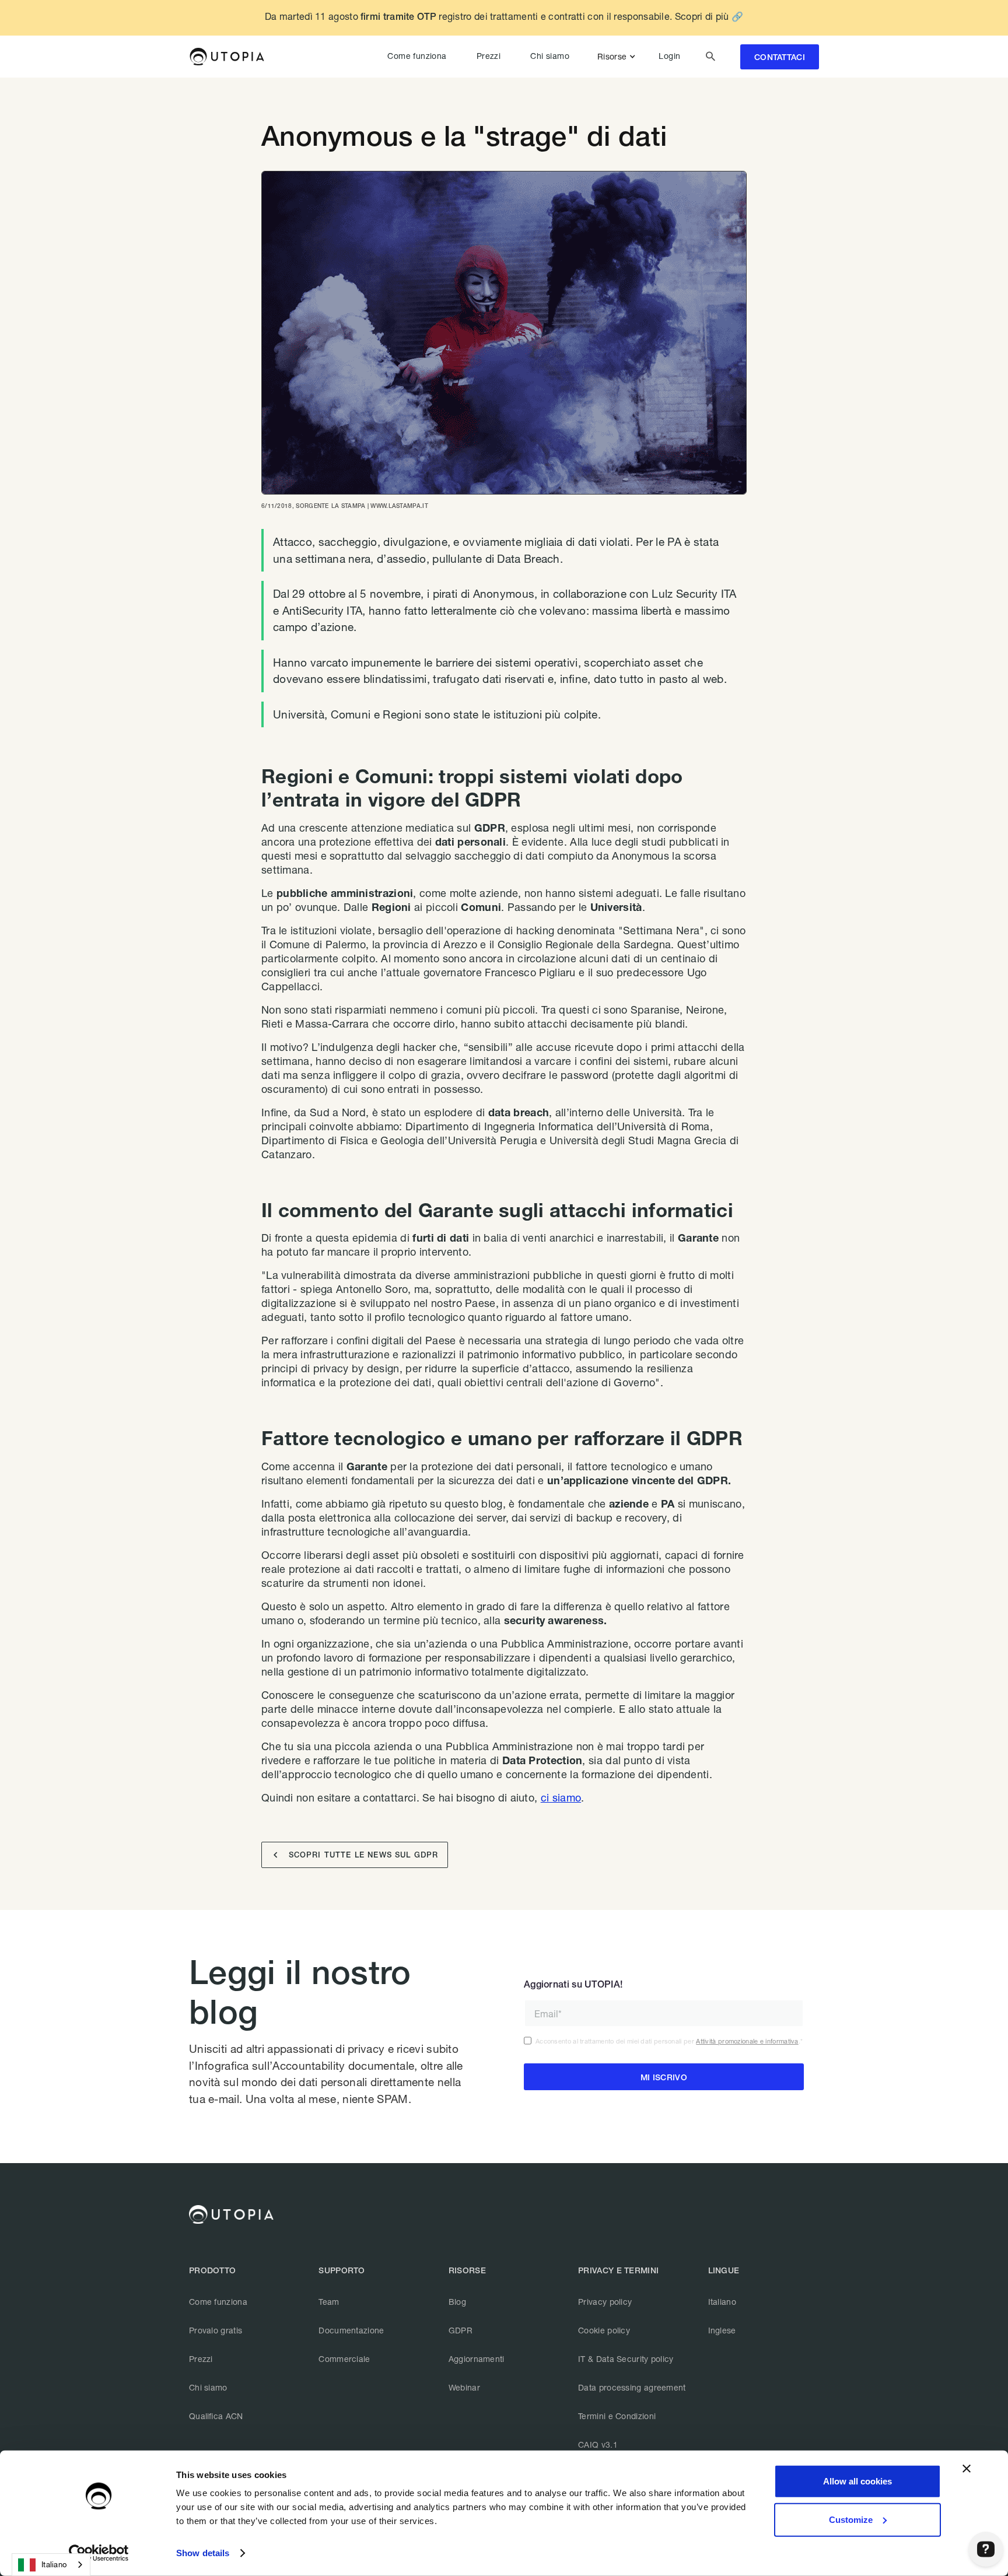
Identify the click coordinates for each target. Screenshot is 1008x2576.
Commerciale (344, 2359)
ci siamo (561, 1797)
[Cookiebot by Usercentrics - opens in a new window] (99, 2553)
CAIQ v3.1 (598, 2444)
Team (329, 2302)
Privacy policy (605, 2302)
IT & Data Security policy (626, 2359)
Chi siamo (550, 56)
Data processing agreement (632, 2387)
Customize (851, 2519)
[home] (227, 57)
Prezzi (489, 56)
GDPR (461, 2330)
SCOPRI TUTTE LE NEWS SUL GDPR (356, 1855)
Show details (203, 2553)
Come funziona (417, 56)
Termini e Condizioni (617, 2416)
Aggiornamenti (477, 2359)
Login (669, 56)
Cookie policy (604, 2330)
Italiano (722, 2302)
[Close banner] (967, 2469)
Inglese (722, 2330)
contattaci (780, 57)
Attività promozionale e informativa (747, 2041)
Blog (457, 2302)
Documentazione (351, 2330)
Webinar (464, 2387)
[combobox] (51, 2565)
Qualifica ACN (216, 2416)
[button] (619, 57)
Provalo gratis (216, 2330)
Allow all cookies (857, 2481)
